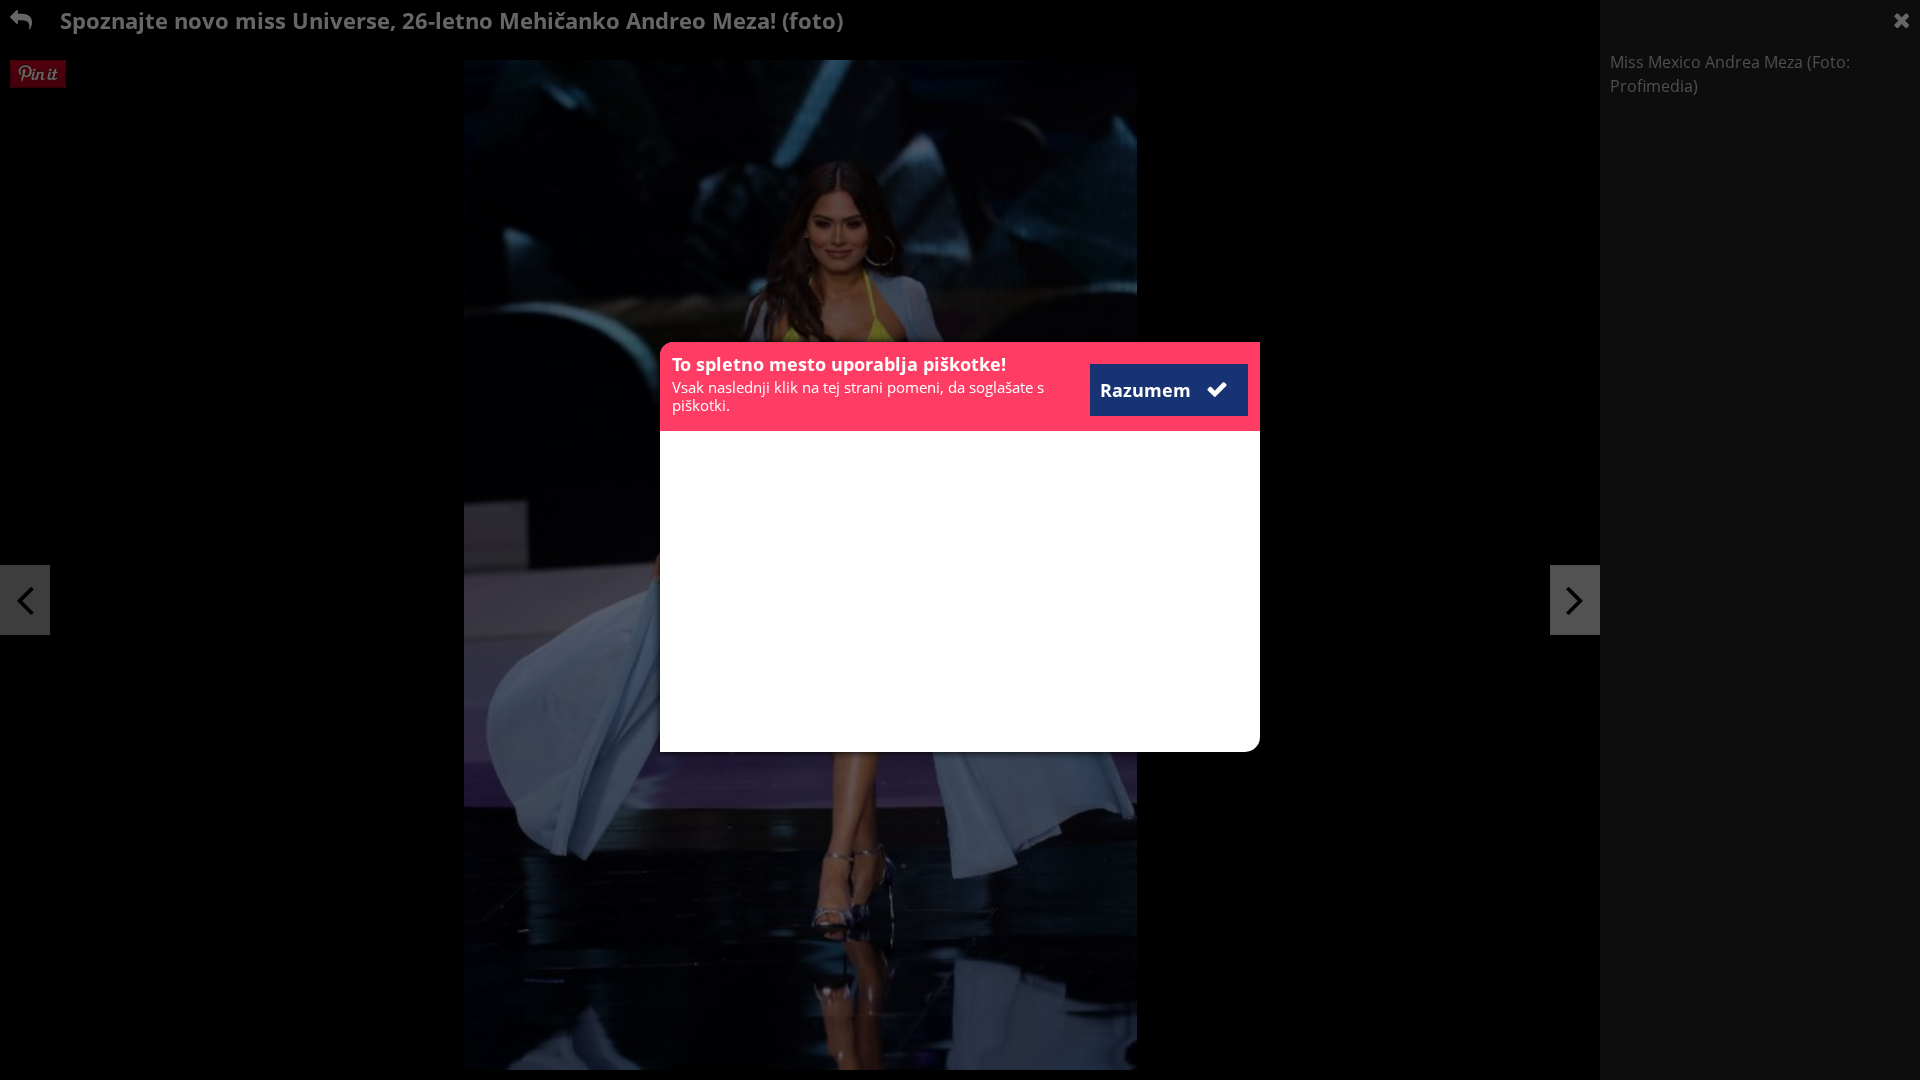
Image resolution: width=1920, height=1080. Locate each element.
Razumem (1148, 390)
